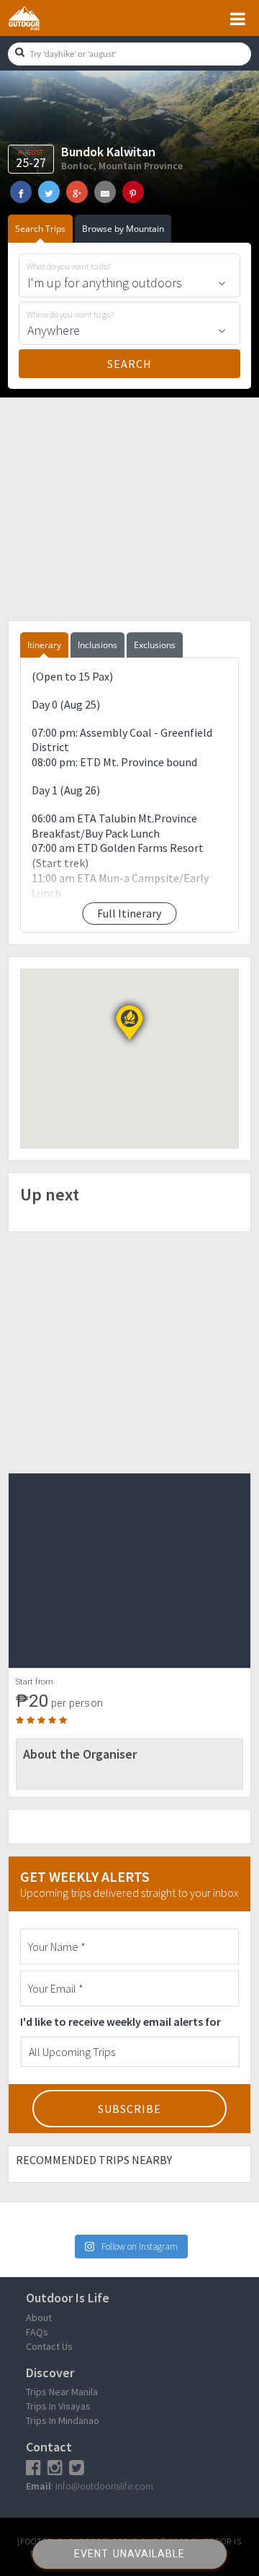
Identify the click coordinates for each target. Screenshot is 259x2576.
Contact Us (49, 2346)
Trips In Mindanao (63, 2420)
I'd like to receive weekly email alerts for (121, 2021)
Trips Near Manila (62, 2392)
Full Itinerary (129, 913)
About (39, 2317)
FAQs (37, 2332)
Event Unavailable (129, 2554)
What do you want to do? (69, 266)
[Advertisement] (129, 507)
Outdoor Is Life (40, 18)
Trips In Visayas (58, 2406)
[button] (129, 1023)
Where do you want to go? (70, 315)
